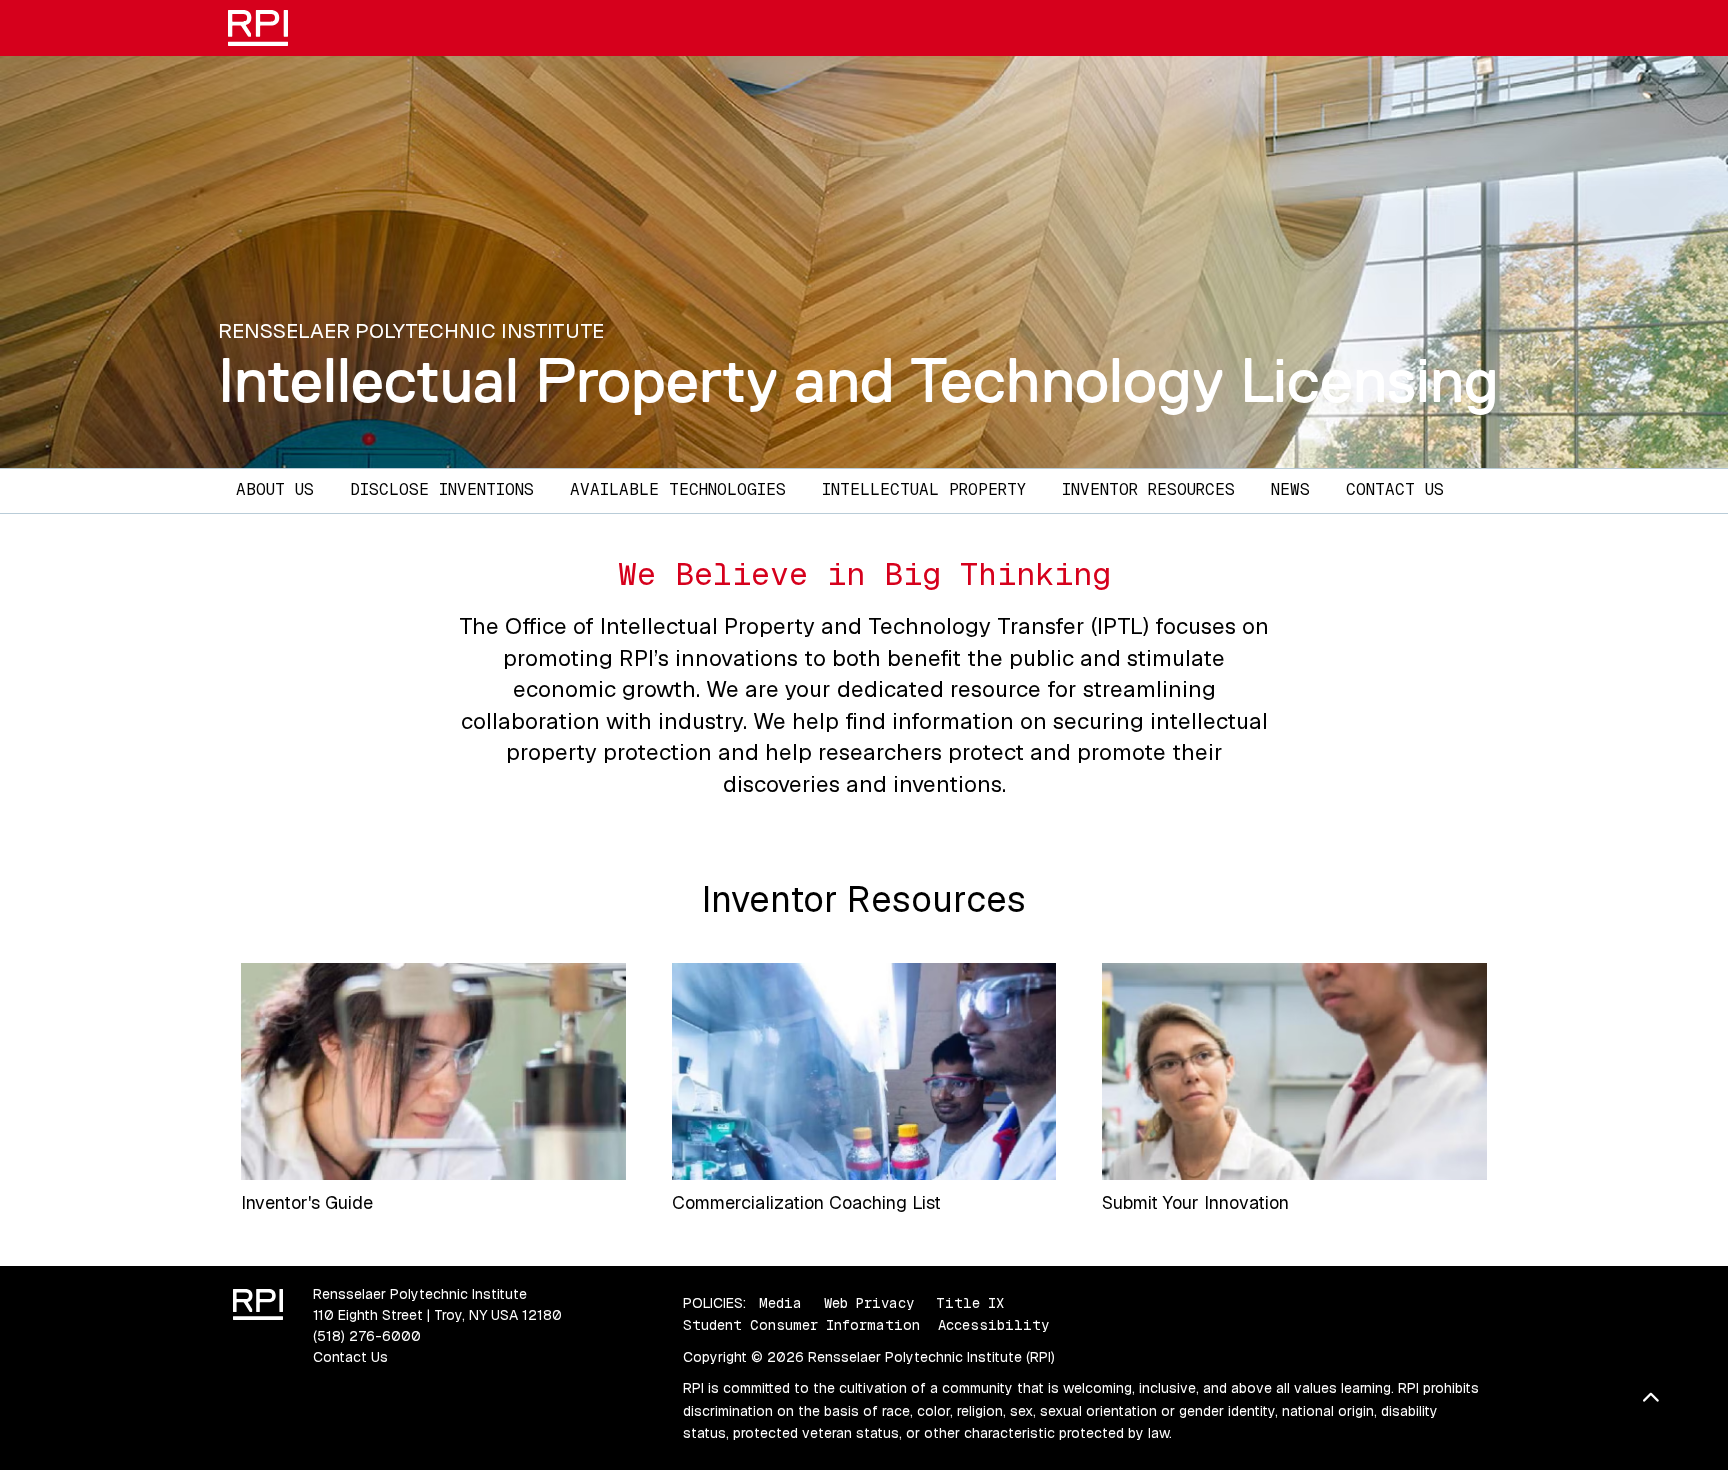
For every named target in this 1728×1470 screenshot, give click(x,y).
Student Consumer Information (801, 1325)
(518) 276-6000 (367, 1336)
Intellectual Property (924, 489)
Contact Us (1395, 489)
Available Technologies (678, 489)
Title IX (970, 1303)
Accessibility (993, 1325)
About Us (275, 489)
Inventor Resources (1148, 489)
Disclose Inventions (442, 489)
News (1290, 489)
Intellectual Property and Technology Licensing (858, 380)
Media (780, 1303)
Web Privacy (869, 1303)
